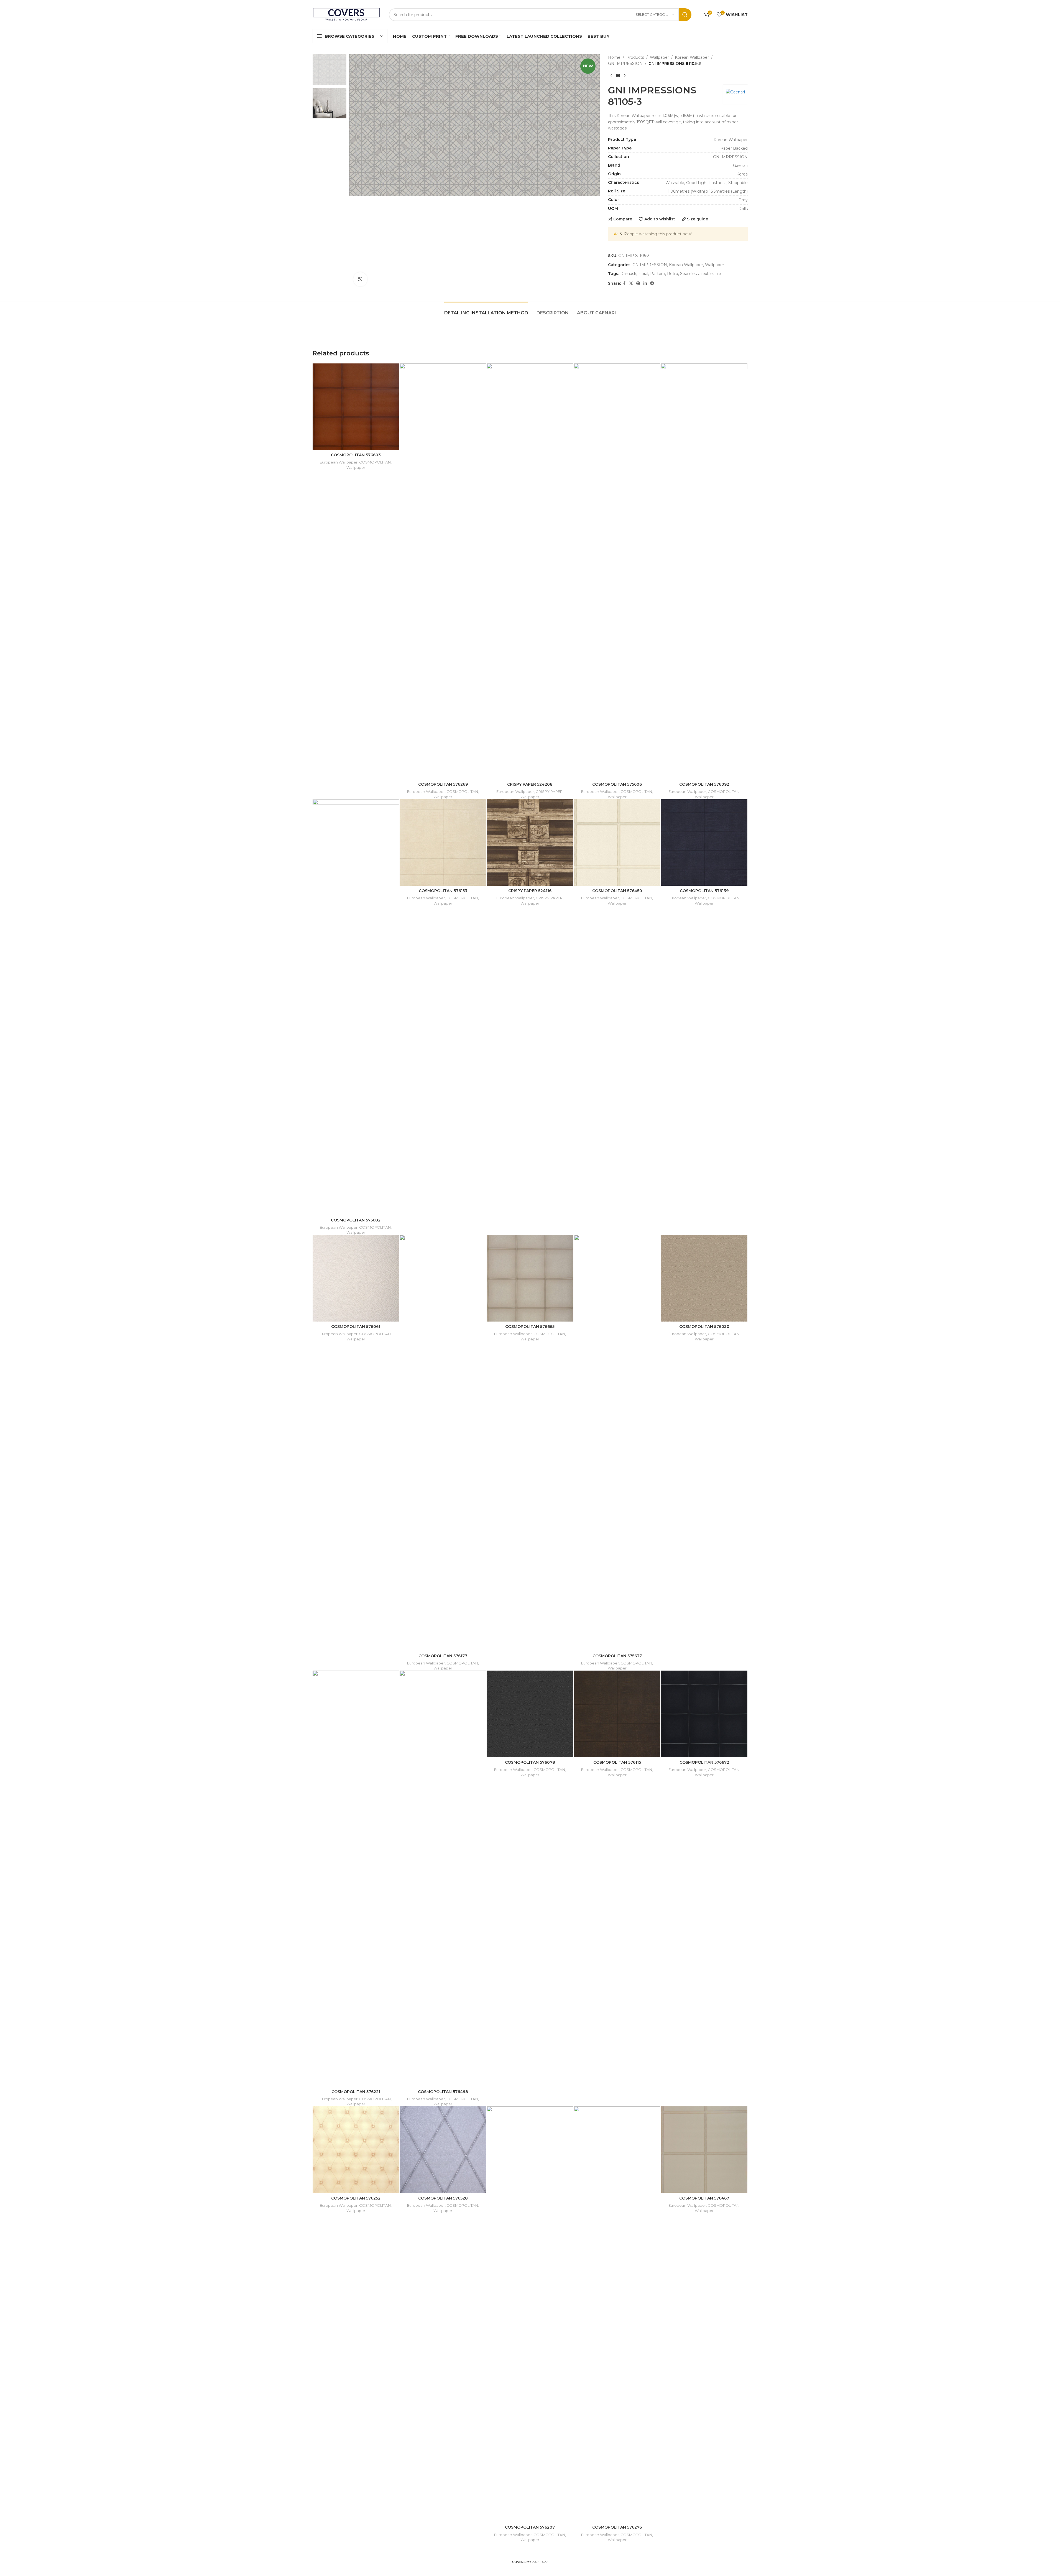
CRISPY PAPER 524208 (530, 784)
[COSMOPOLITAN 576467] (704, 2150)
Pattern (658, 274)
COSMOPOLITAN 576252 (356, 2198)
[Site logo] (347, 14)
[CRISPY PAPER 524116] (530, 842)
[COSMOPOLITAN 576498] (443, 1878)
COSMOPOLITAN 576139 (704, 891)
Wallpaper (659, 57)
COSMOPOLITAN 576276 (617, 2527)
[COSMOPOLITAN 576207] (530, 2314)
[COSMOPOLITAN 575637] (617, 1443)
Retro (673, 274)
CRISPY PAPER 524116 (530, 891)
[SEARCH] (685, 15)
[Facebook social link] (624, 283)
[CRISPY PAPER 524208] (530, 571)
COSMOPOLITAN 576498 (443, 2092)
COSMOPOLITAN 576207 (530, 2527)
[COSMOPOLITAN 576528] (443, 2150)
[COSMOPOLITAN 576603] (356, 407)
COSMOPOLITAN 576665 (530, 1327)
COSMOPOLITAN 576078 (530, 1762)
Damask (628, 274)
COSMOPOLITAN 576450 (617, 891)
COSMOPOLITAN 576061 (356, 1327)
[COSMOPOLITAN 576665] (530, 1278)
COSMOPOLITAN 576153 (443, 891)
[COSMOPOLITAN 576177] (443, 1443)
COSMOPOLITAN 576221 (356, 2092)
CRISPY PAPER (549, 791)
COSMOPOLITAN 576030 (704, 1327)
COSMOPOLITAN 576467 (704, 2198)
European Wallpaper (339, 462)
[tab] (486, 310)
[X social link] (631, 283)
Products (635, 57)
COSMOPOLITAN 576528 (443, 2198)
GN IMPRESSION (625, 63)
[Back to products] (618, 76)
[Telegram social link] (652, 283)
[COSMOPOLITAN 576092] (704, 571)
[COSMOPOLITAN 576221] (356, 1878)
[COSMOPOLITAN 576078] (530, 1714)
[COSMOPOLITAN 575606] (617, 571)
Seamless (689, 274)
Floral (643, 274)
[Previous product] (611, 76)
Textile (707, 274)
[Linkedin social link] (645, 283)
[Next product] (625, 76)
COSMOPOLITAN (375, 462)
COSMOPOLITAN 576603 (356, 455)
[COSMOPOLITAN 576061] (356, 1278)
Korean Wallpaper (692, 57)
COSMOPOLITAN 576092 (704, 784)
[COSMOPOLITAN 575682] (356, 1007)
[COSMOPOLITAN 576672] (704, 1714)
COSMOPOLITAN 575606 (617, 784)
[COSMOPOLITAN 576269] (443, 571)
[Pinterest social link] (638, 283)
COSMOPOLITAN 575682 (356, 1220)
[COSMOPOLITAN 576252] (356, 2150)
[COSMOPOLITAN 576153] (443, 842)
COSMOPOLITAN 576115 (617, 1762)
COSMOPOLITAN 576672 (704, 1762)
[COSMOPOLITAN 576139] (704, 842)
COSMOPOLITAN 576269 (443, 784)
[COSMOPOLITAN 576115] (617, 1714)
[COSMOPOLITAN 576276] (617, 2314)
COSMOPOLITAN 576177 (443, 1656)
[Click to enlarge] (360, 279)
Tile (718, 274)
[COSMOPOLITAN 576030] (704, 1278)
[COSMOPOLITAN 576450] (617, 842)
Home (614, 57)
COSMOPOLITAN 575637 (617, 1656)
